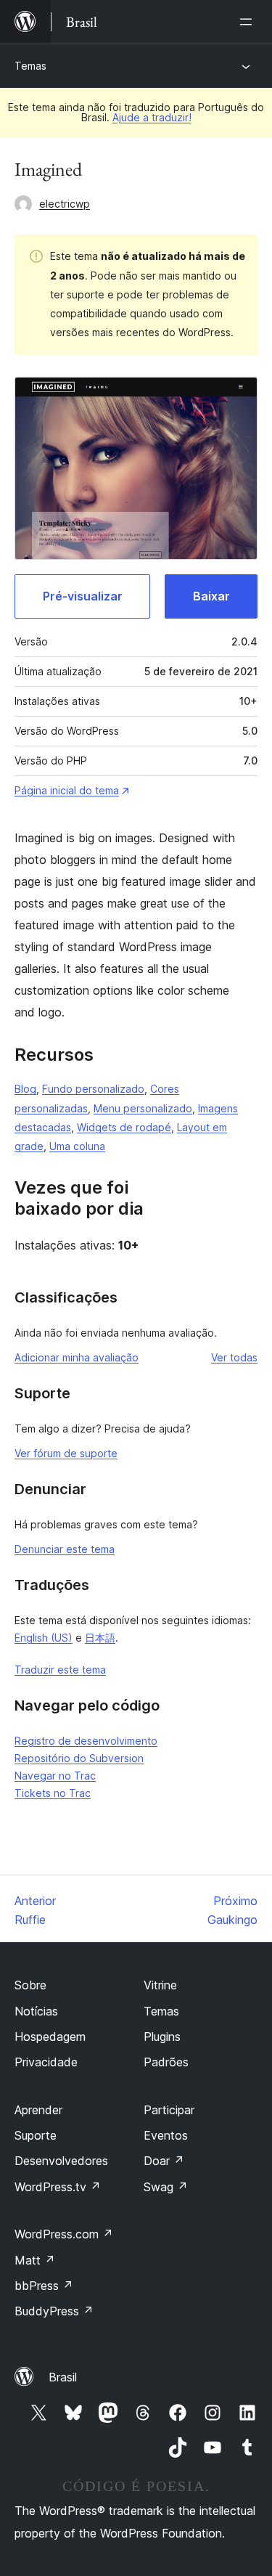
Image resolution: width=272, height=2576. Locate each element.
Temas (30, 66)
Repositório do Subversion (79, 1758)
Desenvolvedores (61, 2161)
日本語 (100, 1638)
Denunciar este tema (65, 1549)
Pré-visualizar (83, 596)
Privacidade (46, 2062)
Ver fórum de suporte (66, 1453)
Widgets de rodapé (124, 1127)
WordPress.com (64, 2234)
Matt (35, 2260)
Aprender (38, 2110)
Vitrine (160, 1985)
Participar (169, 2110)
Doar (164, 2161)
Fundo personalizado (93, 1089)
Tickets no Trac (53, 1793)
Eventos (166, 2135)
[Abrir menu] (249, 22)
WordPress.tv (58, 2187)
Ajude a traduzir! (152, 117)
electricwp (65, 204)
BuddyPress (54, 2311)
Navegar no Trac (55, 1776)
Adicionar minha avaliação (77, 1357)
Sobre (30, 1985)
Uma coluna (77, 1146)
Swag (166, 2187)
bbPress (44, 2286)
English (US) (44, 1638)
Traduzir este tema (60, 1670)
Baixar (211, 596)
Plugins (162, 2037)
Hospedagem (50, 2037)
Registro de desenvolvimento (86, 1741)
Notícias (36, 2011)
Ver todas (234, 1357)
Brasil (63, 2377)
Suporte (36, 2135)
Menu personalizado (143, 1108)
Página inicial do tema (67, 790)
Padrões (166, 2062)
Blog (25, 1089)
